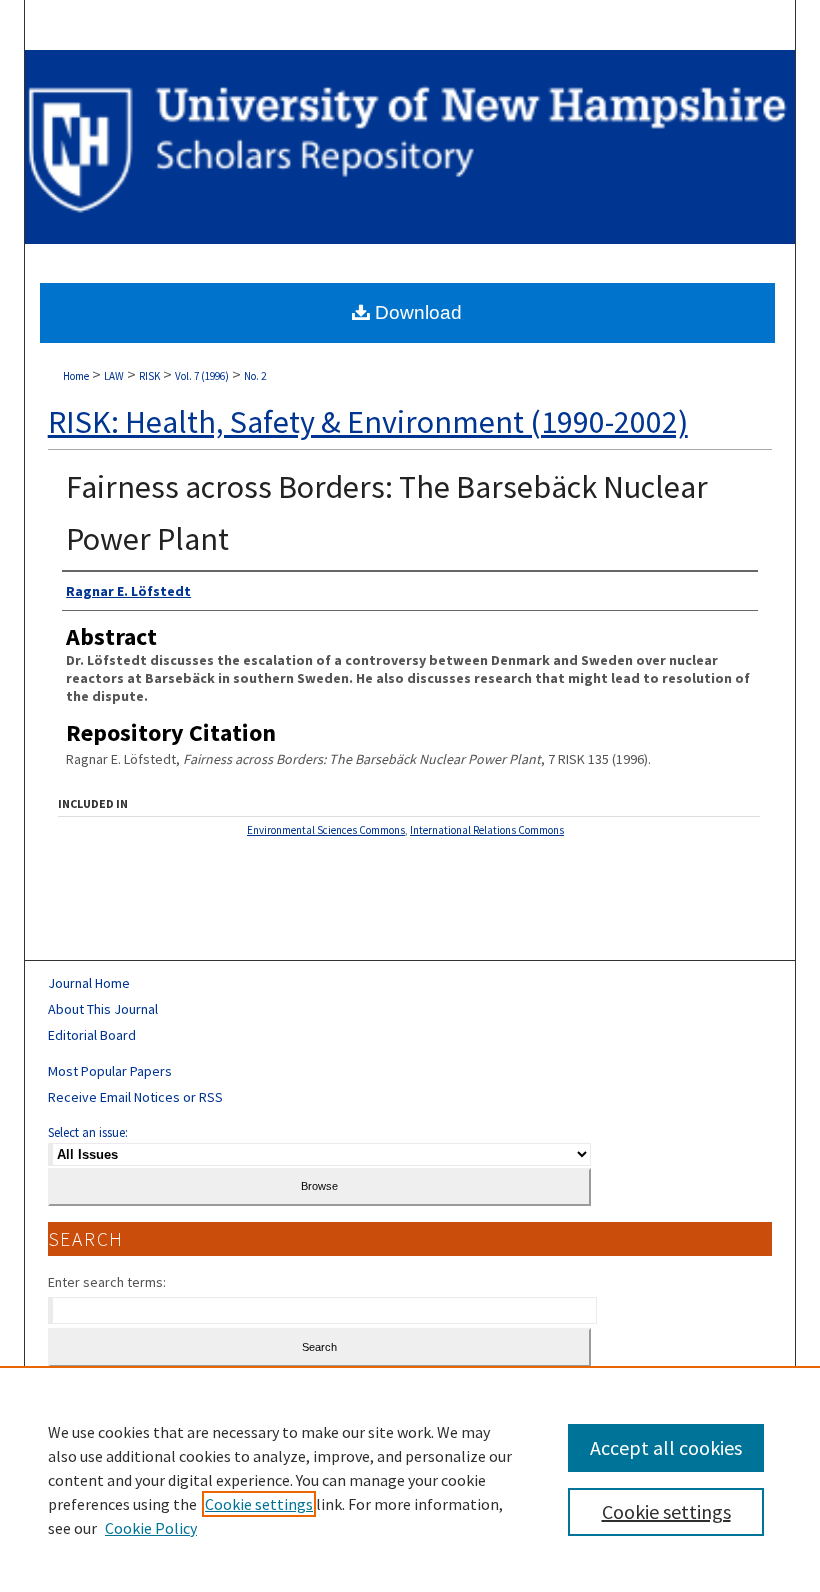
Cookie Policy (151, 1528)
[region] (410, 1479)
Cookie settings (259, 1504)
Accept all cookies (666, 1447)
